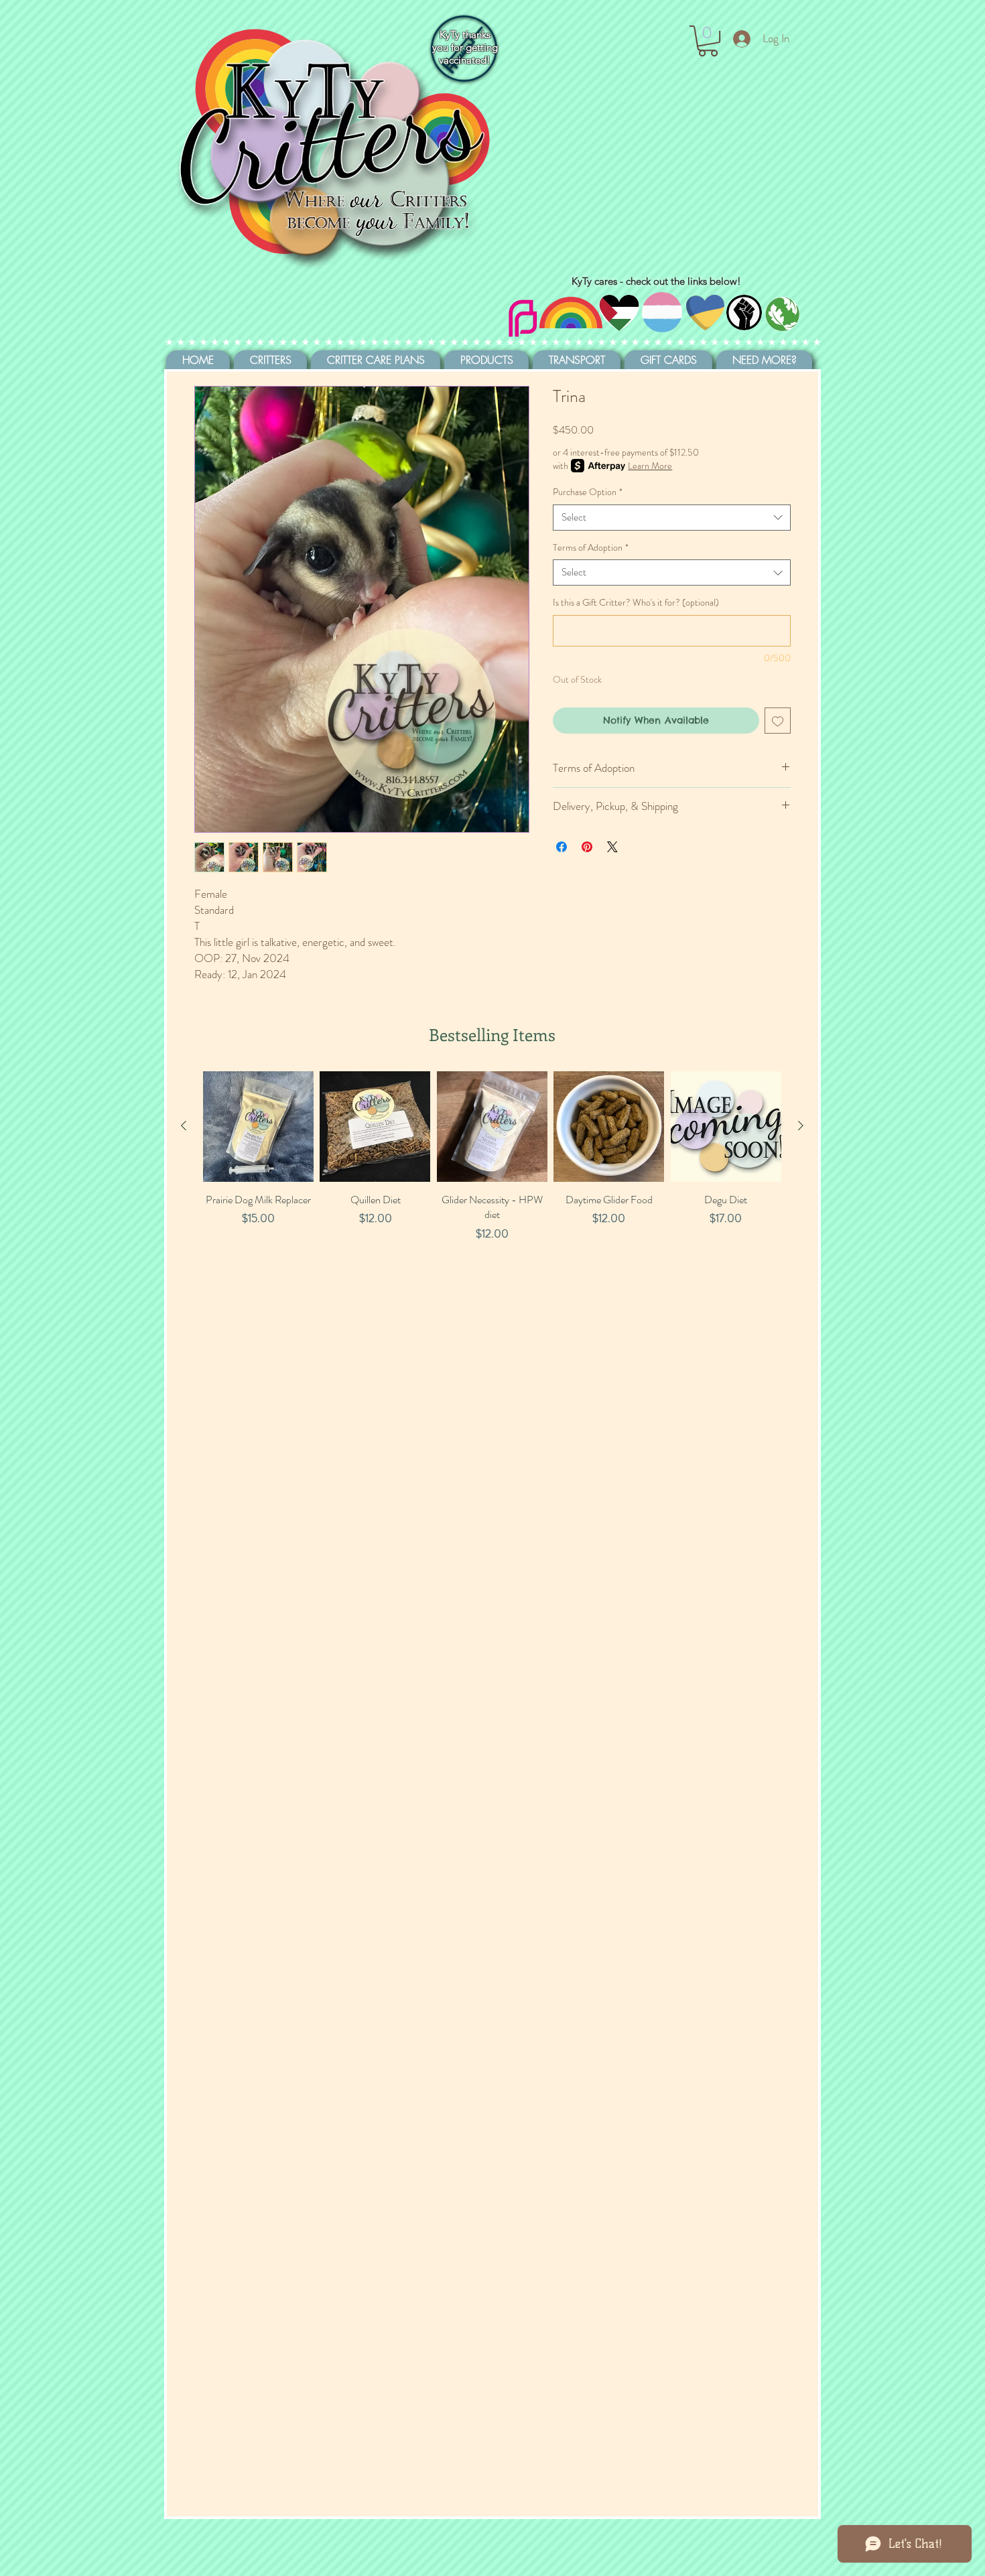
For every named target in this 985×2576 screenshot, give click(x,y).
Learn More (650, 466)
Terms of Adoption (591, 548)
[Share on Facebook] (562, 847)
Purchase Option (588, 492)
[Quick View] (258, 1127)
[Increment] (303, 1263)
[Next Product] (801, 1126)
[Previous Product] (184, 1126)
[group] (492, 1191)
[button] (708, 41)
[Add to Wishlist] (778, 721)
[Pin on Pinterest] (587, 847)
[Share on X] (612, 847)
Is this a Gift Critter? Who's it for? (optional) (636, 603)
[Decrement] (213, 1263)
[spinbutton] (258, 1263)
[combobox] (672, 518)
